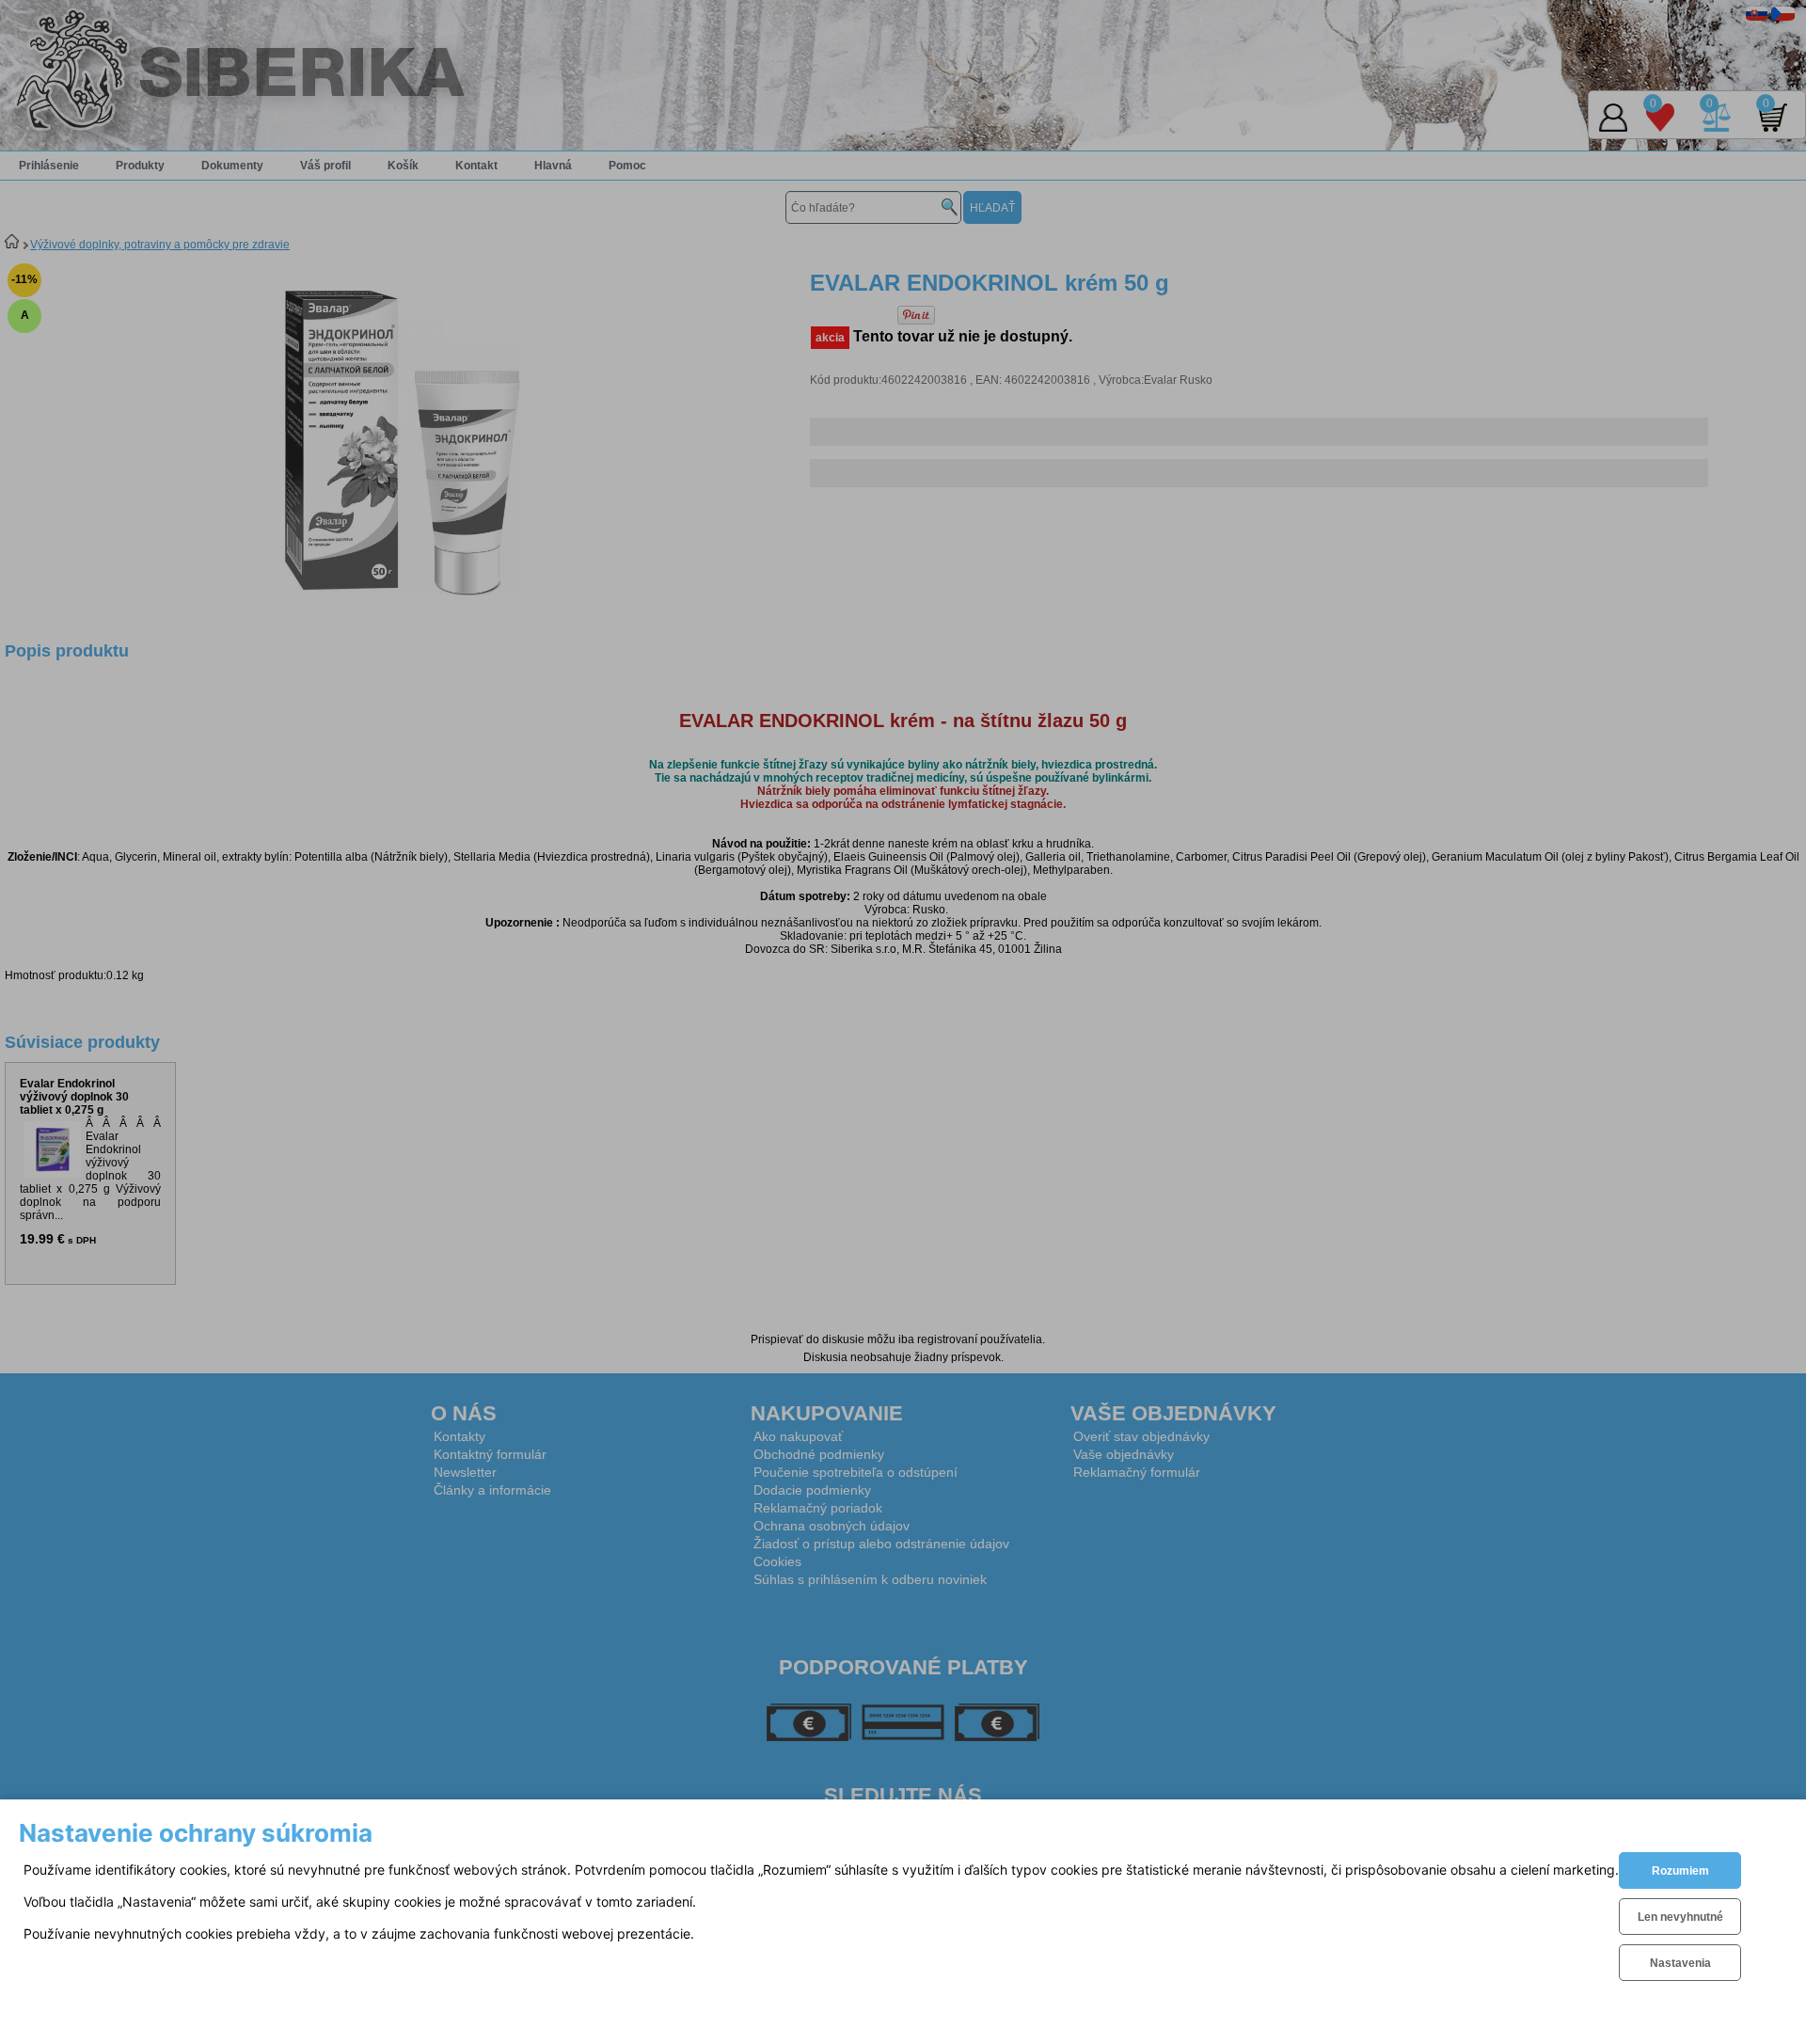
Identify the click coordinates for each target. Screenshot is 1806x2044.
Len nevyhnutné (1680, 1917)
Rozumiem (1680, 1871)
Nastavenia (1680, 1963)
